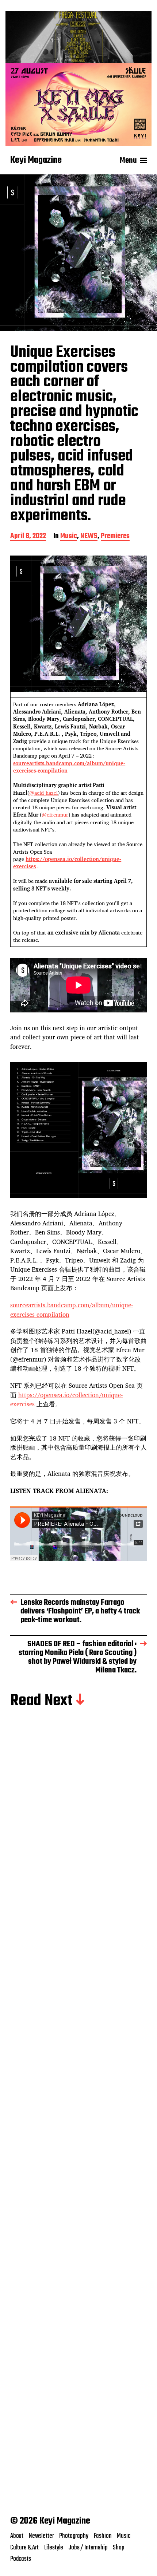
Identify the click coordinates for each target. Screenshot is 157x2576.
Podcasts (21, 2559)
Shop (118, 2548)
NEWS (89, 537)
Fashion (103, 2536)
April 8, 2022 (28, 537)
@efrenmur (55, 815)
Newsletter (41, 2536)
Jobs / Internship (88, 2548)
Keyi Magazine (36, 161)
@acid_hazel (43, 793)
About (17, 2536)
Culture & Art (24, 2548)
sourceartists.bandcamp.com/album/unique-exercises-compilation (69, 767)
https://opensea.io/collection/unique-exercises (67, 863)
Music (69, 537)
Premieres (115, 537)
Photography (74, 2536)
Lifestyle (54, 2548)
